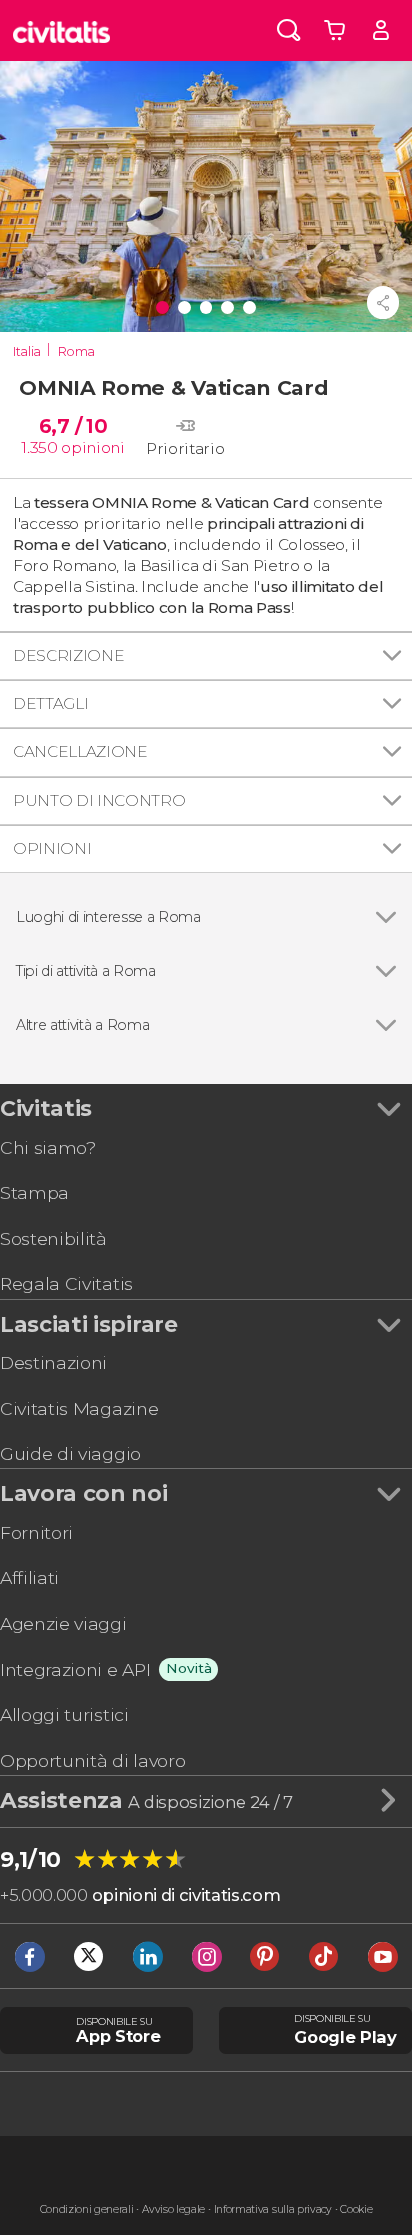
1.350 (39, 447)
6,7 (73, 426)
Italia (27, 351)
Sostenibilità (53, 1238)
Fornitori (36, 1532)
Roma (76, 351)
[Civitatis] (61, 30)
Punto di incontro (99, 800)
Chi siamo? (48, 1147)
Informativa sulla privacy (273, 2209)
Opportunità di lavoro (92, 1760)
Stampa (34, 1192)
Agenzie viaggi (63, 1623)
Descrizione (68, 655)
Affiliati (29, 1577)
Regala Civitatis (66, 1283)
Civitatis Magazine (79, 1408)
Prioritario (185, 449)
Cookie (356, 2209)
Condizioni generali (87, 2209)
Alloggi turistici (64, 1714)
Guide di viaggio (70, 1453)
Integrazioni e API (75, 1669)
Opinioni (52, 848)
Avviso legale (173, 2209)
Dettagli (50, 703)
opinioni (92, 447)
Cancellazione (80, 751)
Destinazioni (53, 1362)
